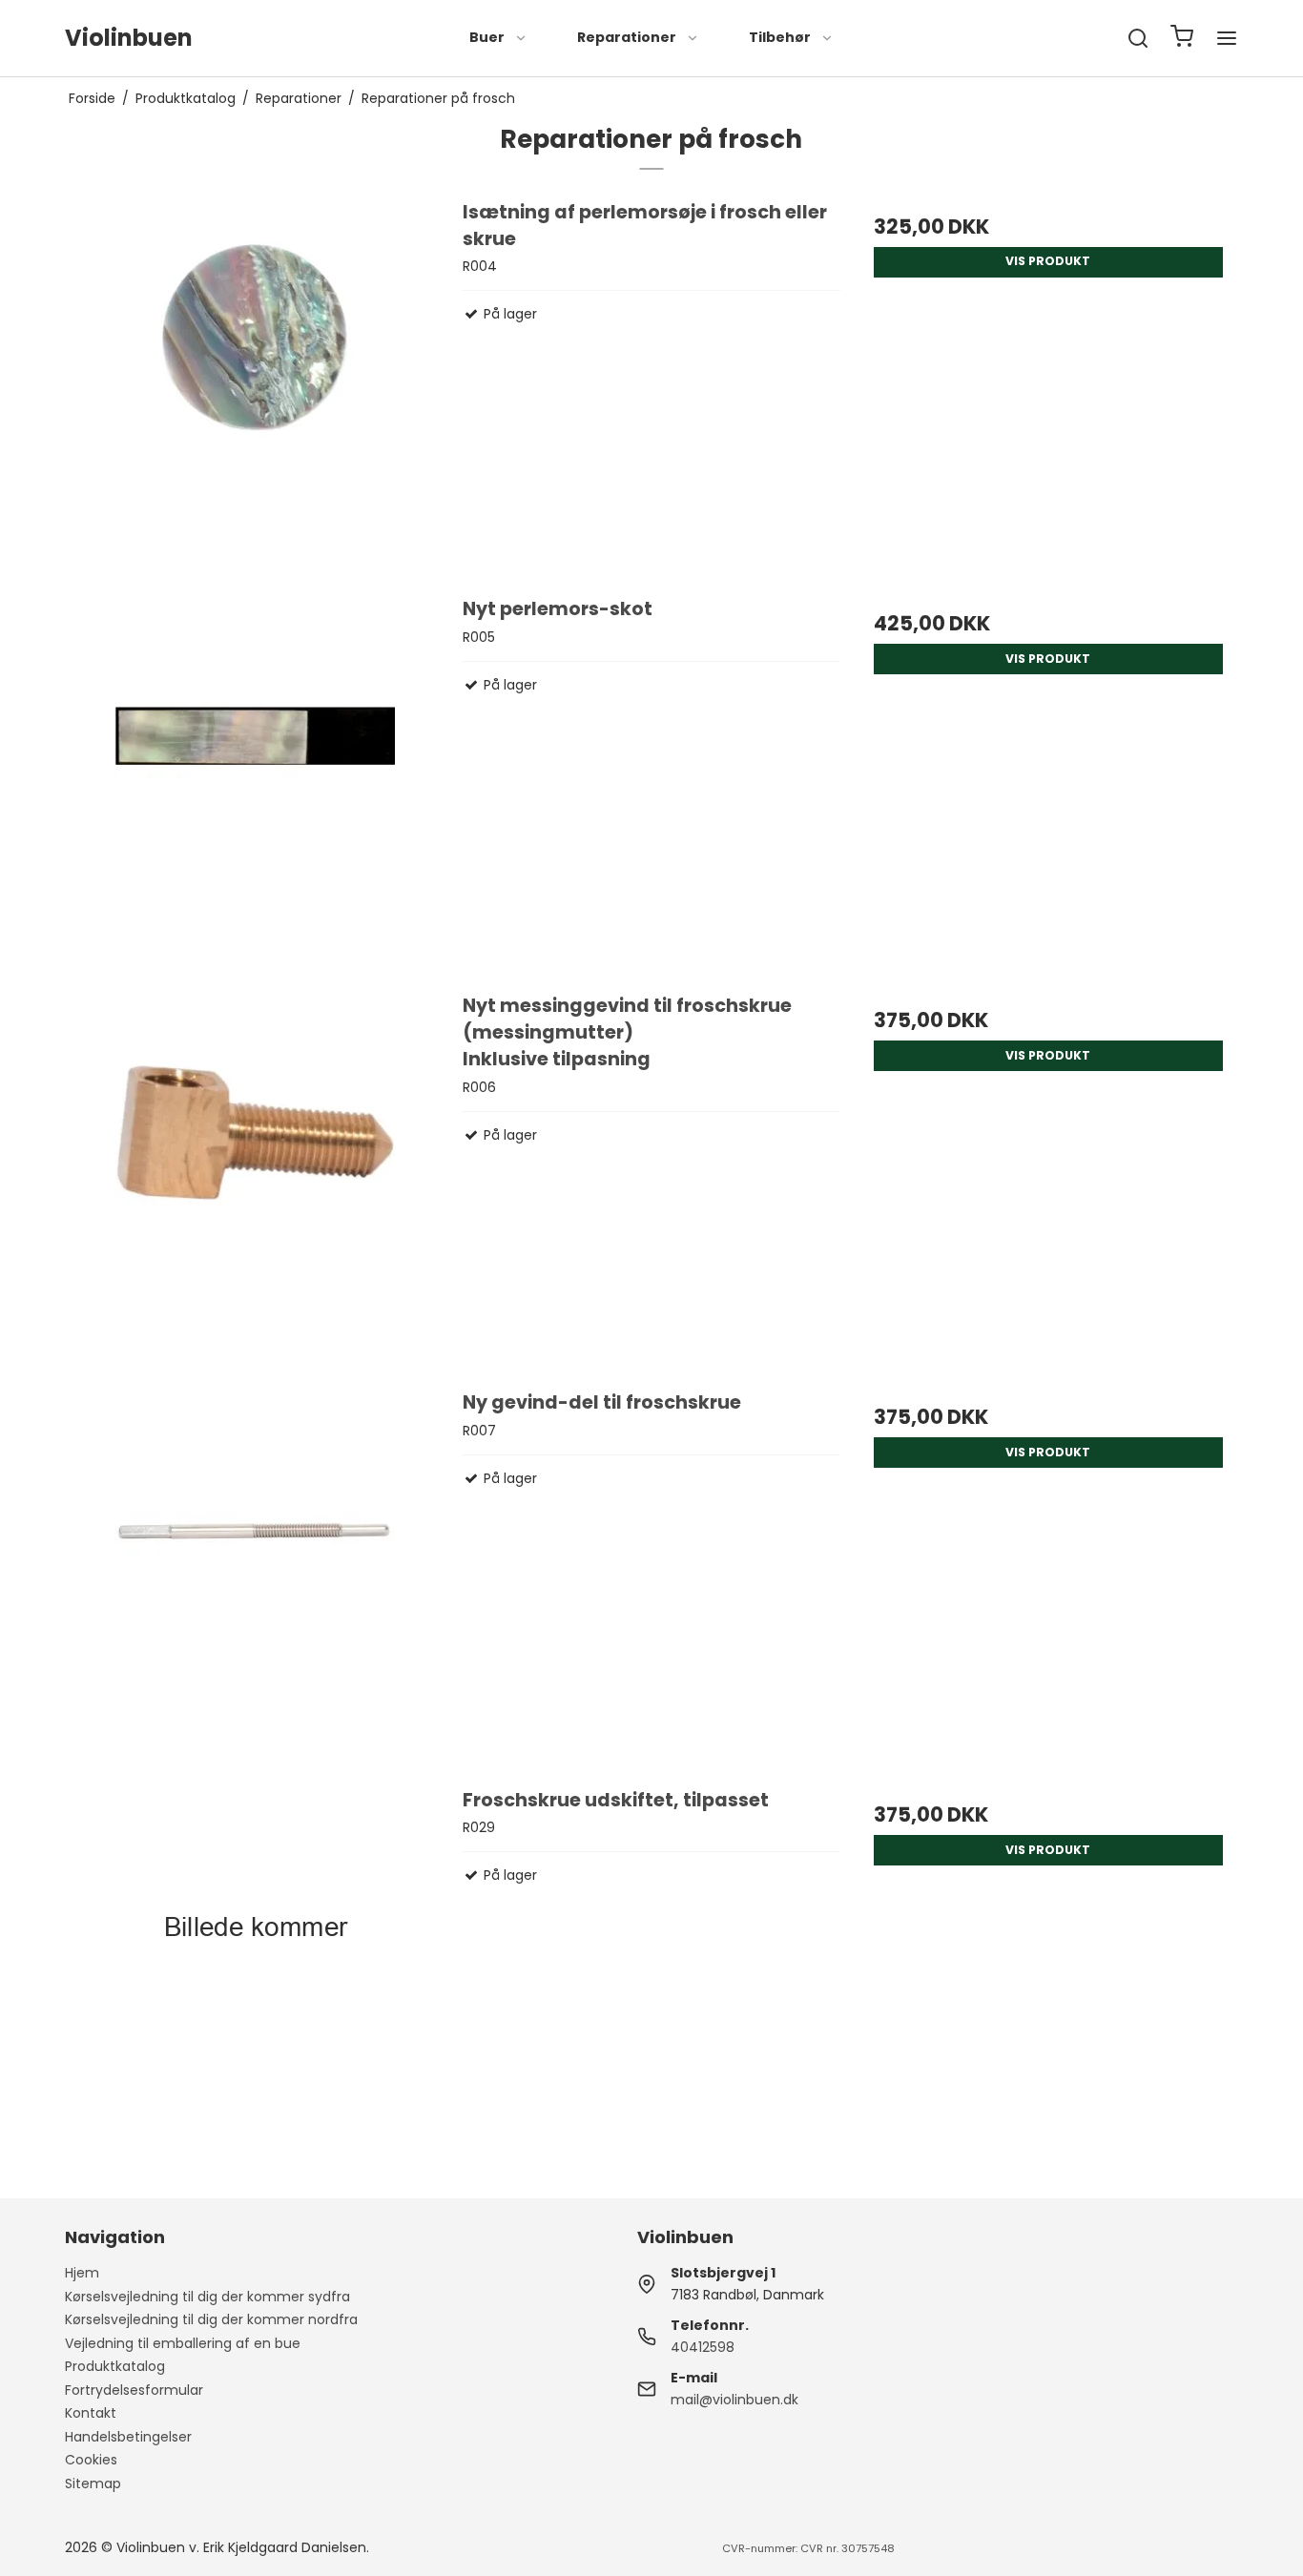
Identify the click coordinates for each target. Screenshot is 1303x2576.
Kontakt (91, 2413)
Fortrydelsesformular (134, 2390)
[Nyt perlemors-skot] (255, 785)
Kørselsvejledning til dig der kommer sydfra (207, 2297)
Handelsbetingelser (128, 2437)
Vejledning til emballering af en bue (183, 2343)
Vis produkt (1048, 261)
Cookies (91, 2460)
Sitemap (93, 2483)
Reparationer (627, 37)
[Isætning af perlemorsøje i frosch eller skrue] (255, 388)
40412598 (703, 2347)
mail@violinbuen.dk (734, 2400)
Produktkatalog (115, 2366)
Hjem (82, 2273)
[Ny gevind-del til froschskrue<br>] (255, 1578)
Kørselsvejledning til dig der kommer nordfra (211, 2319)
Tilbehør (780, 37)
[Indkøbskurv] (1182, 39)
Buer (487, 37)
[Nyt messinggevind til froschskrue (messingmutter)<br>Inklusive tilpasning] (255, 1182)
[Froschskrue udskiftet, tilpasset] (255, 1976)
